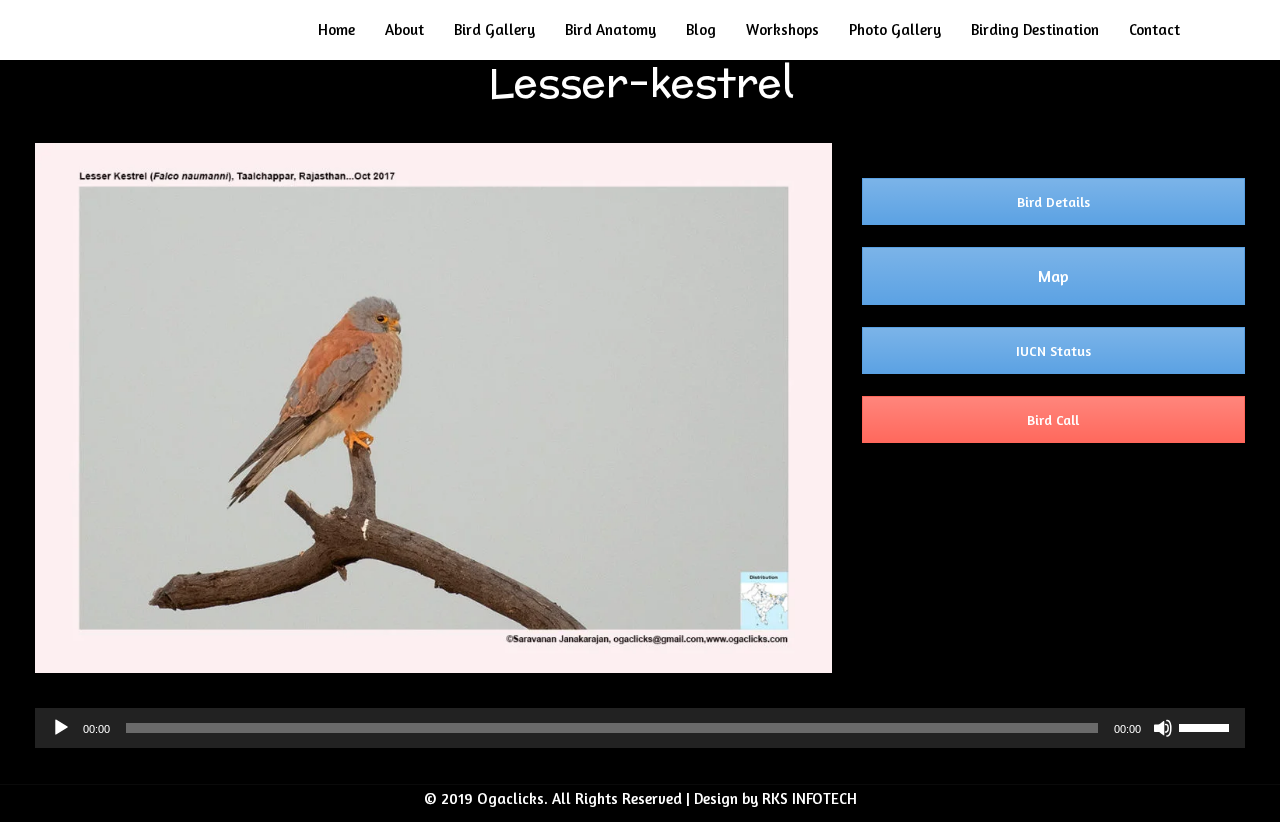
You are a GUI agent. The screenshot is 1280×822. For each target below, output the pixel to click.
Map (1053, 276)
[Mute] (1163, 728)
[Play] (61, 728)
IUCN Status (1053, 350)
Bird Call (1053, 419)
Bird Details (1053, 201)
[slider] (1207, 726)
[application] (640, 728)
